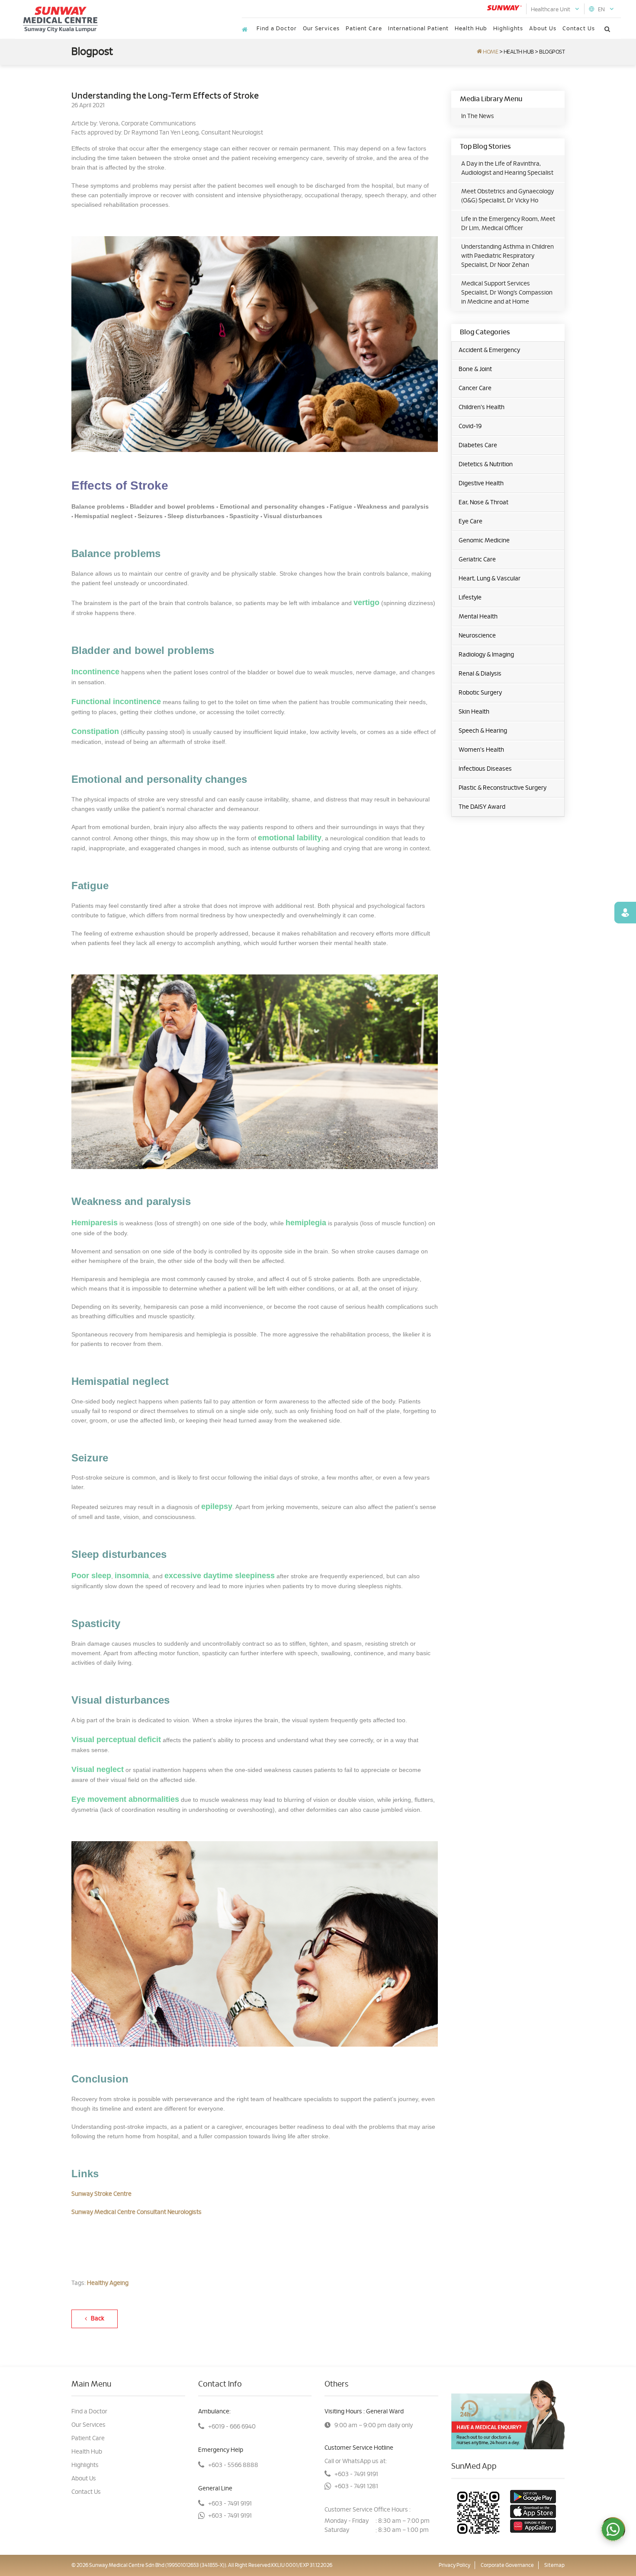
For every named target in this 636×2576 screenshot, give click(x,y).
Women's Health (481, 750)
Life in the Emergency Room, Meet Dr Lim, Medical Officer (508, 224)
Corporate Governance (507, 2565)
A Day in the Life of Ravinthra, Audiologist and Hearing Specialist (507, 168)
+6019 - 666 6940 (232, 2427)
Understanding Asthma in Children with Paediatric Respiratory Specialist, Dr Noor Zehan (508, 256)
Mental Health (478, 617)
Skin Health (474, 712)
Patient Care (364, 29)
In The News (478, 116)
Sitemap (554, 2565)
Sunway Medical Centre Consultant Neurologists (137, 2212)
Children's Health (482, 407)
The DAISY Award (482, 807)
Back (96, 2319)
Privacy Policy (455, 2565)
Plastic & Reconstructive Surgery (503, 788)
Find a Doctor (277, 29)
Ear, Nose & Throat (483, 503)
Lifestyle (470, 598)
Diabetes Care (478, 445)
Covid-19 (470, 426)
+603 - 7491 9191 (230, 2504)
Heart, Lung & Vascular (490, 579)
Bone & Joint (475, 369)
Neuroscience (477, 636)
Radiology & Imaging (486, 655)
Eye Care (471, 522)
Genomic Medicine (484, 541)
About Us (543, 29)
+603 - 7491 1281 (356, 2486)
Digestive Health (481, 484)
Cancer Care (475, 388)
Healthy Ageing (108, 2283)
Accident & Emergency (489, 350)
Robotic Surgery (480, 693)
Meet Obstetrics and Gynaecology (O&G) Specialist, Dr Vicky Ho (508, 196)
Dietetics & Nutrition (486, 465)
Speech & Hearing (483, 731)
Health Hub (471, 29)
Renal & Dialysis (480, 674)
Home (490, 52)
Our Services (321, 29)
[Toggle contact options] (613, 2529)
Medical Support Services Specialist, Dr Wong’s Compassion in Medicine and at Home (507, 293)
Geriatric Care (477, 560)
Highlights (508, 29)
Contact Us (579, 29)
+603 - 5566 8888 (233, 2465)
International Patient (418, 29)
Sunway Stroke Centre (101, 2194)
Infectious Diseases (485, 769)
